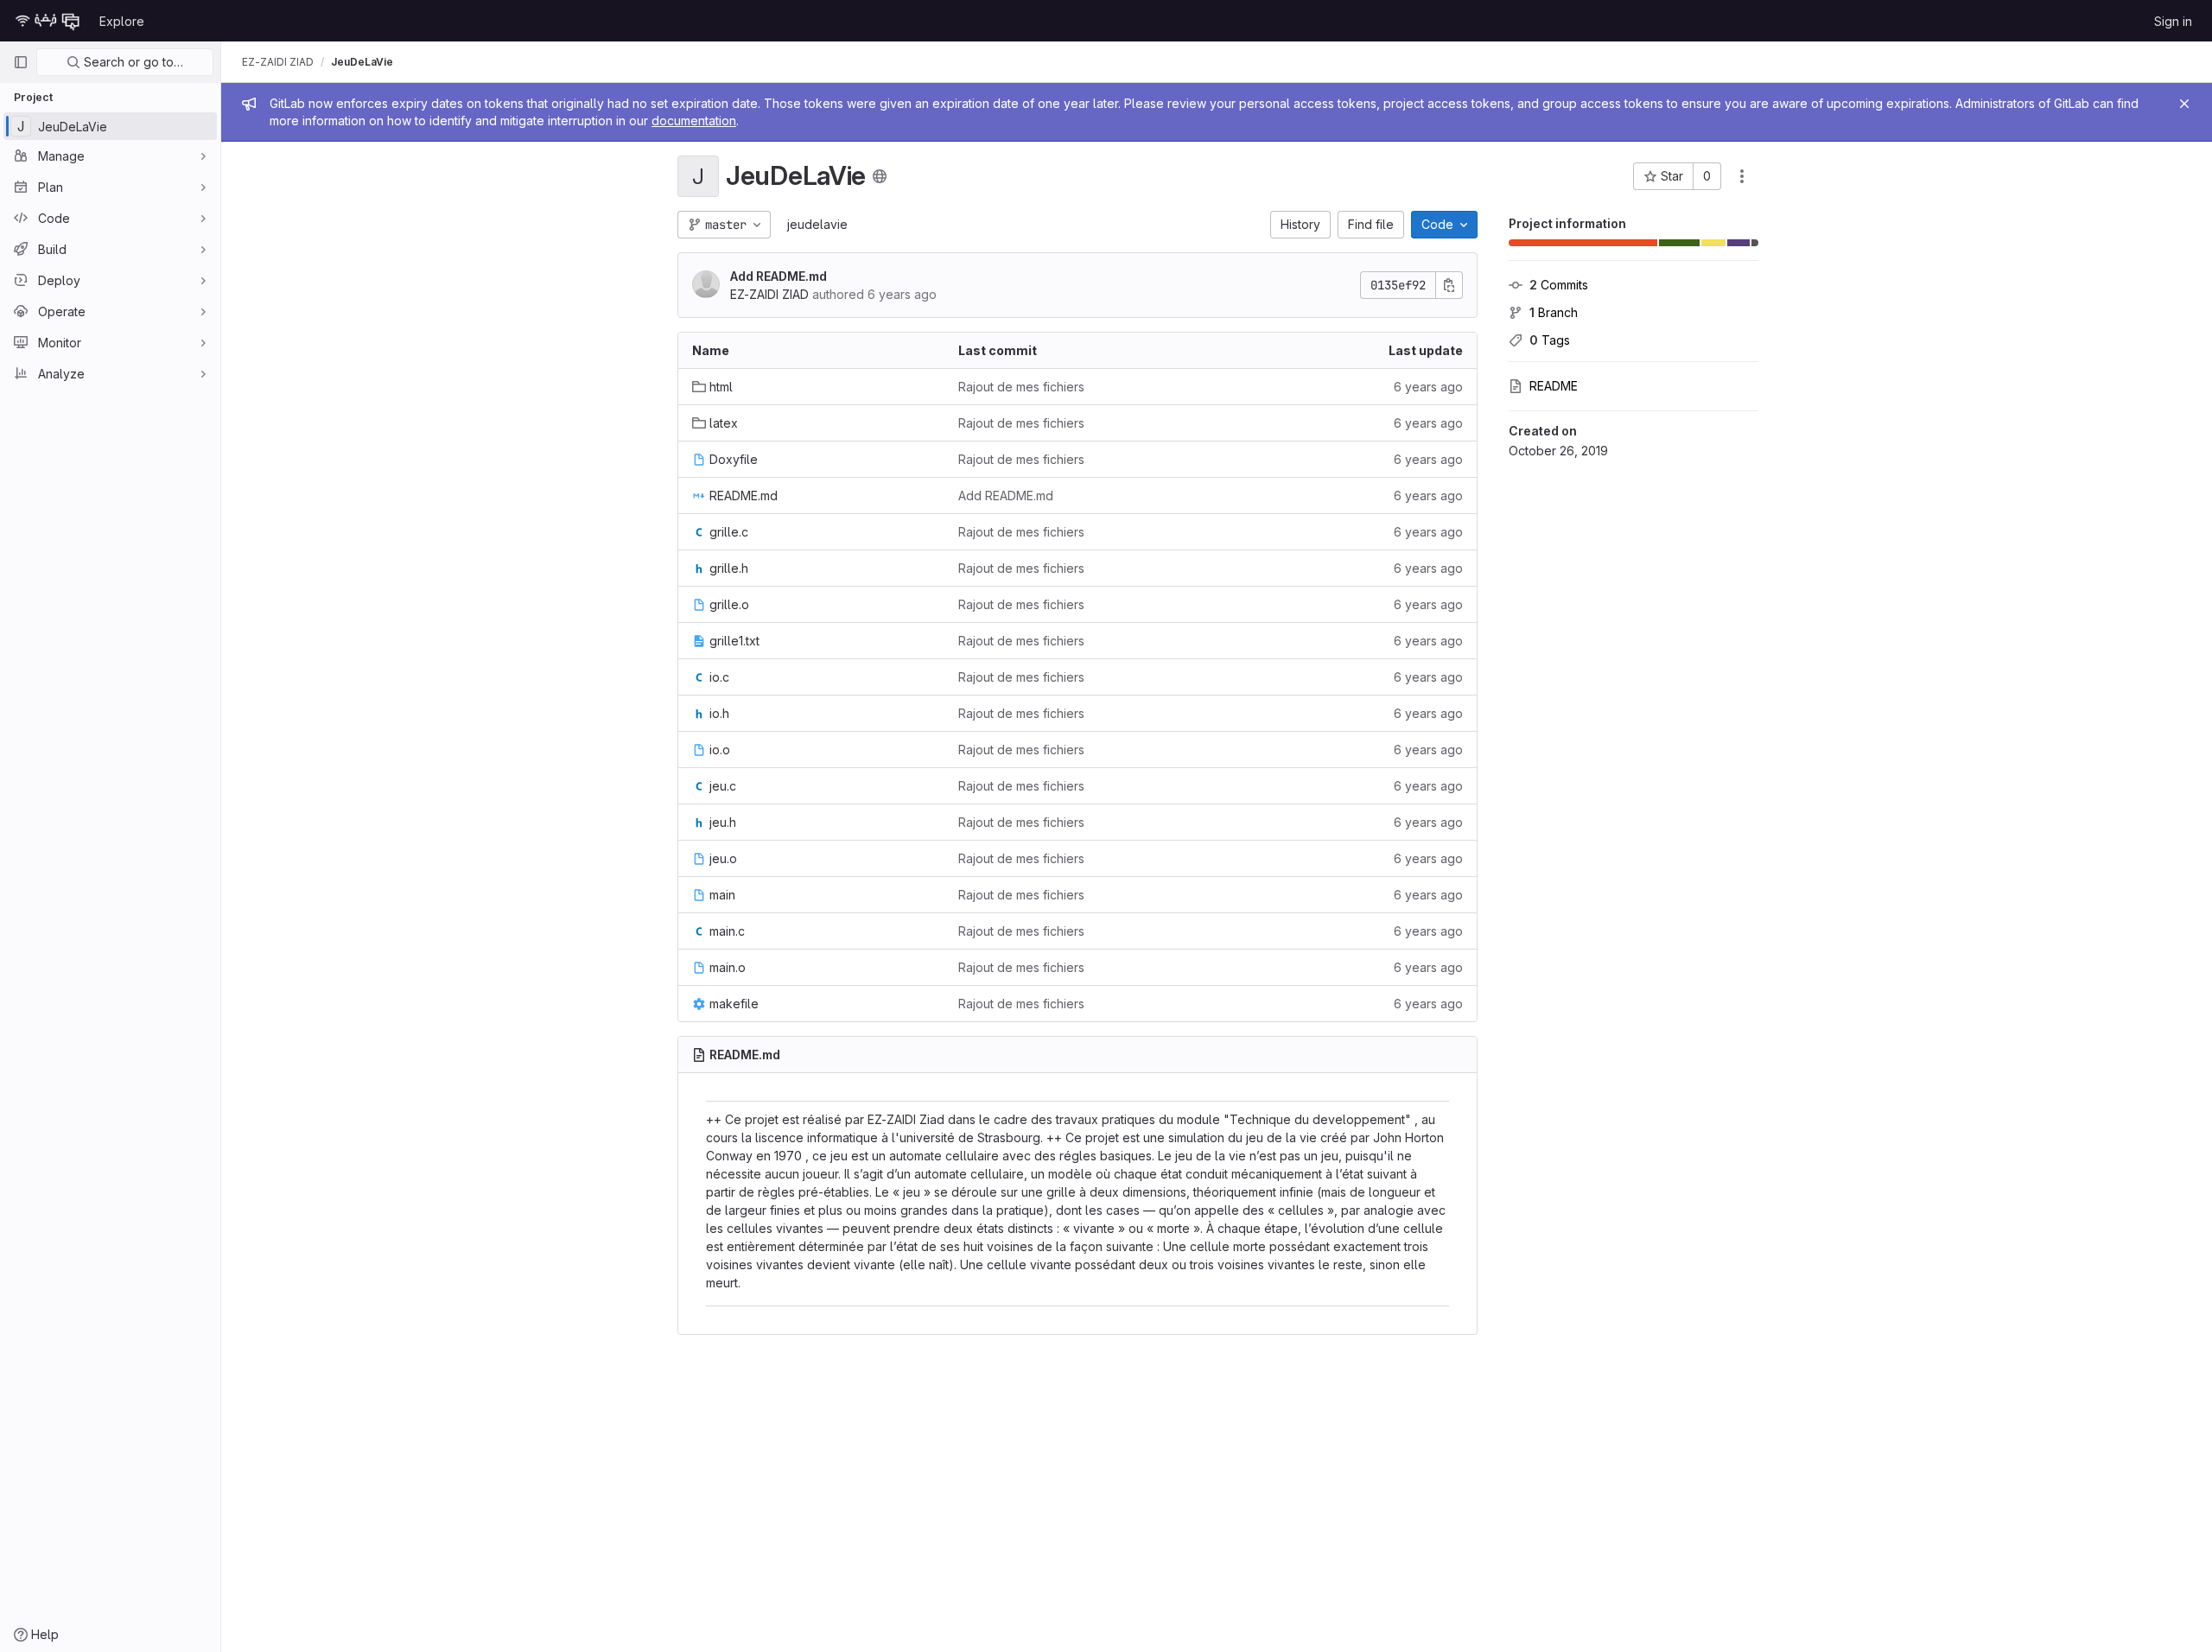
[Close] (2184, 104)
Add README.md (779, 276)
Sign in (2173, 21)
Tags (1550, 340)
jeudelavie (817, 224)
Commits (1559, 285)
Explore (122, 21)
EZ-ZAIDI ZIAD (278, 62)
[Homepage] (48, 21)
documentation (694, 121)
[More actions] (1742, 176)
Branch (1554, 312)
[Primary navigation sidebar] (21, 62)
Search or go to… (132, 62)
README (1554, 386)
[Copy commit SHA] (1449, 285)
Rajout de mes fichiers (1021, 387)
